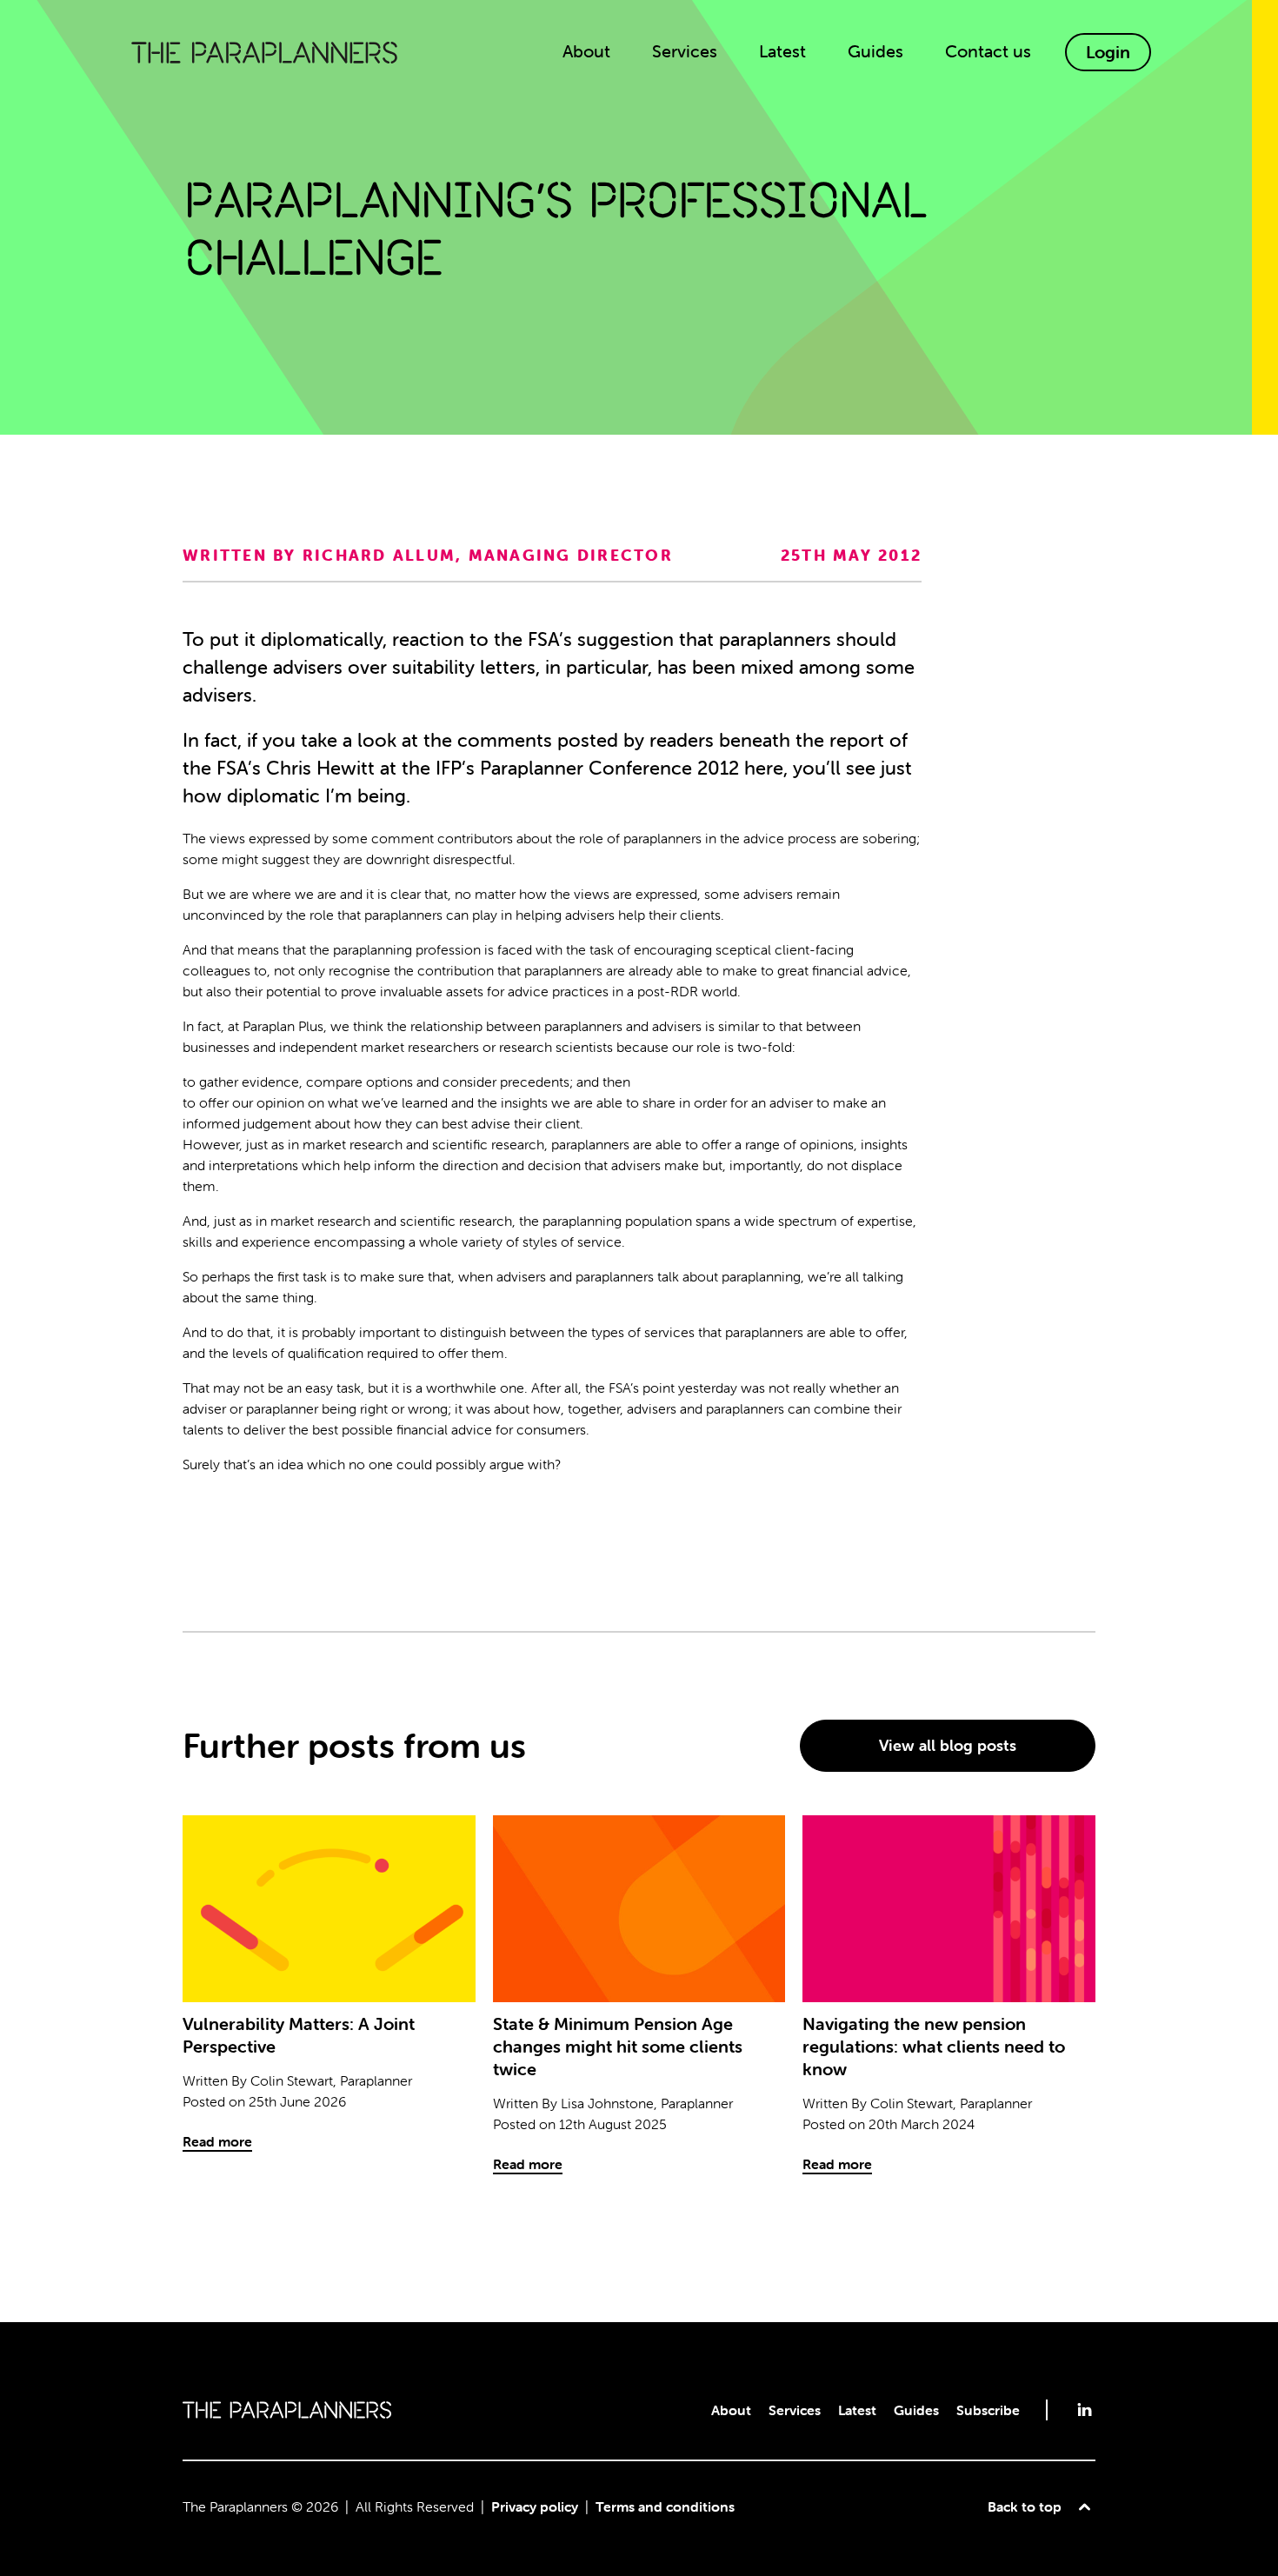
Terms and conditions (665, 2506)
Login (1108, 52)
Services (795, 2410)
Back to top (1025, 2506)
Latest (857, 2410)
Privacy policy (535, 2506)
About (731, 2410)
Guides (916, 2410)
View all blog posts (948, 1745)
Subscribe (988, 2410)
